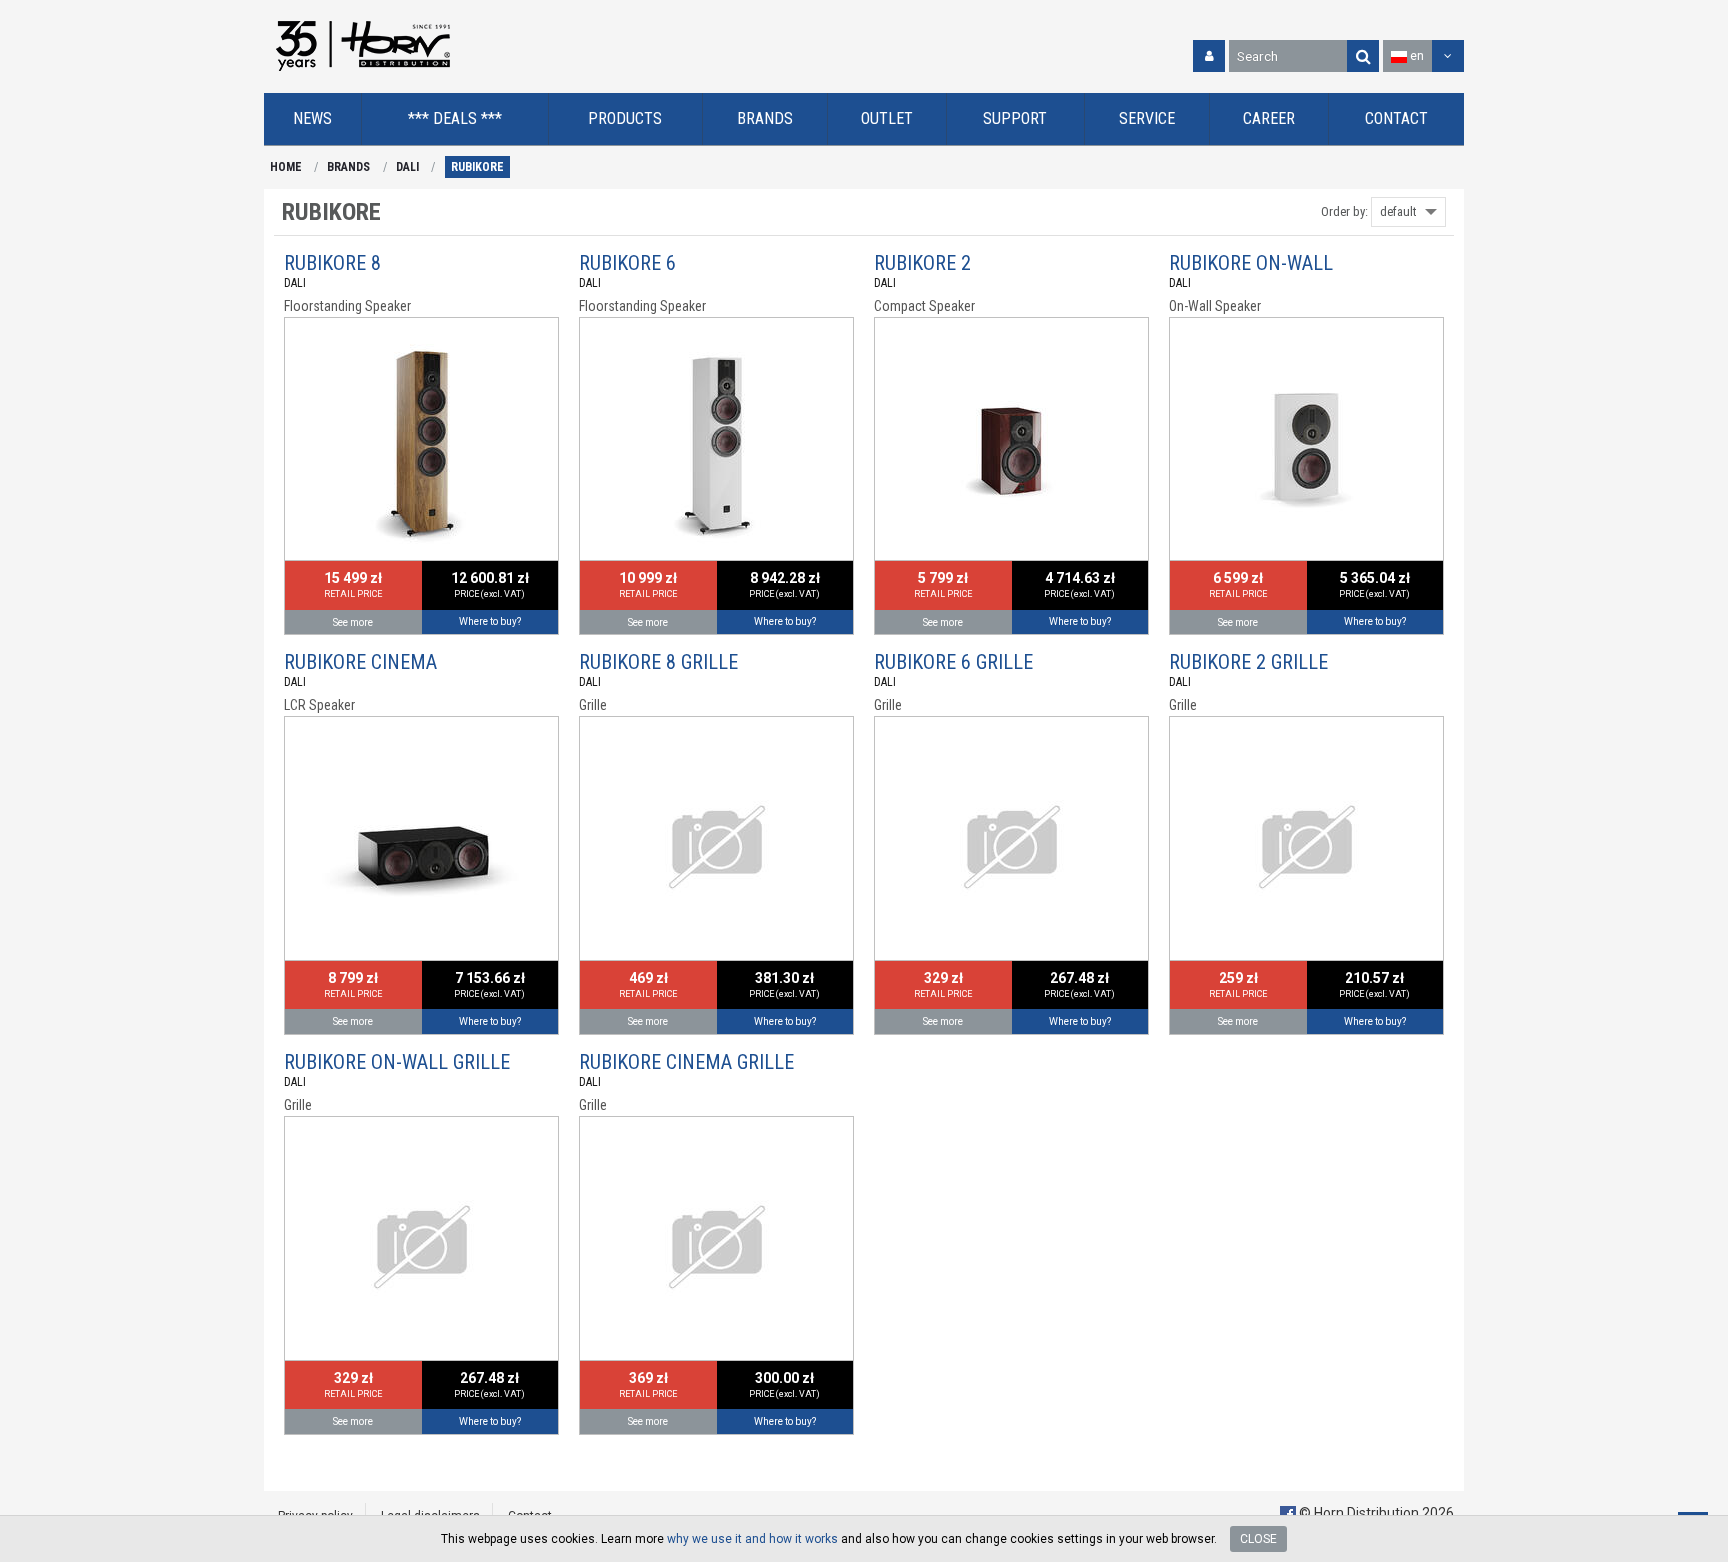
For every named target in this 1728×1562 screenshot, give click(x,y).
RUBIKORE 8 (332, 263)
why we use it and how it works (752, 1539)
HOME (286, 167)
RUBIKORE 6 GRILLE (953, 662)
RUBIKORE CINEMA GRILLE (686, 1062)
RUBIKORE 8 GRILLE (658, 662)
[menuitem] (313, 119)
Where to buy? (490, 621)
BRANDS (348, 167)
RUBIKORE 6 (627, 263)
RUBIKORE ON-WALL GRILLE (397, 1062)
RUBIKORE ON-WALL (1251, 263)
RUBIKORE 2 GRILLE (1248, 662)
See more (353, 622)
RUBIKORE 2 (922, 263)
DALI (407, 167)
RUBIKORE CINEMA (360, 662)
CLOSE (1258, 1539)
